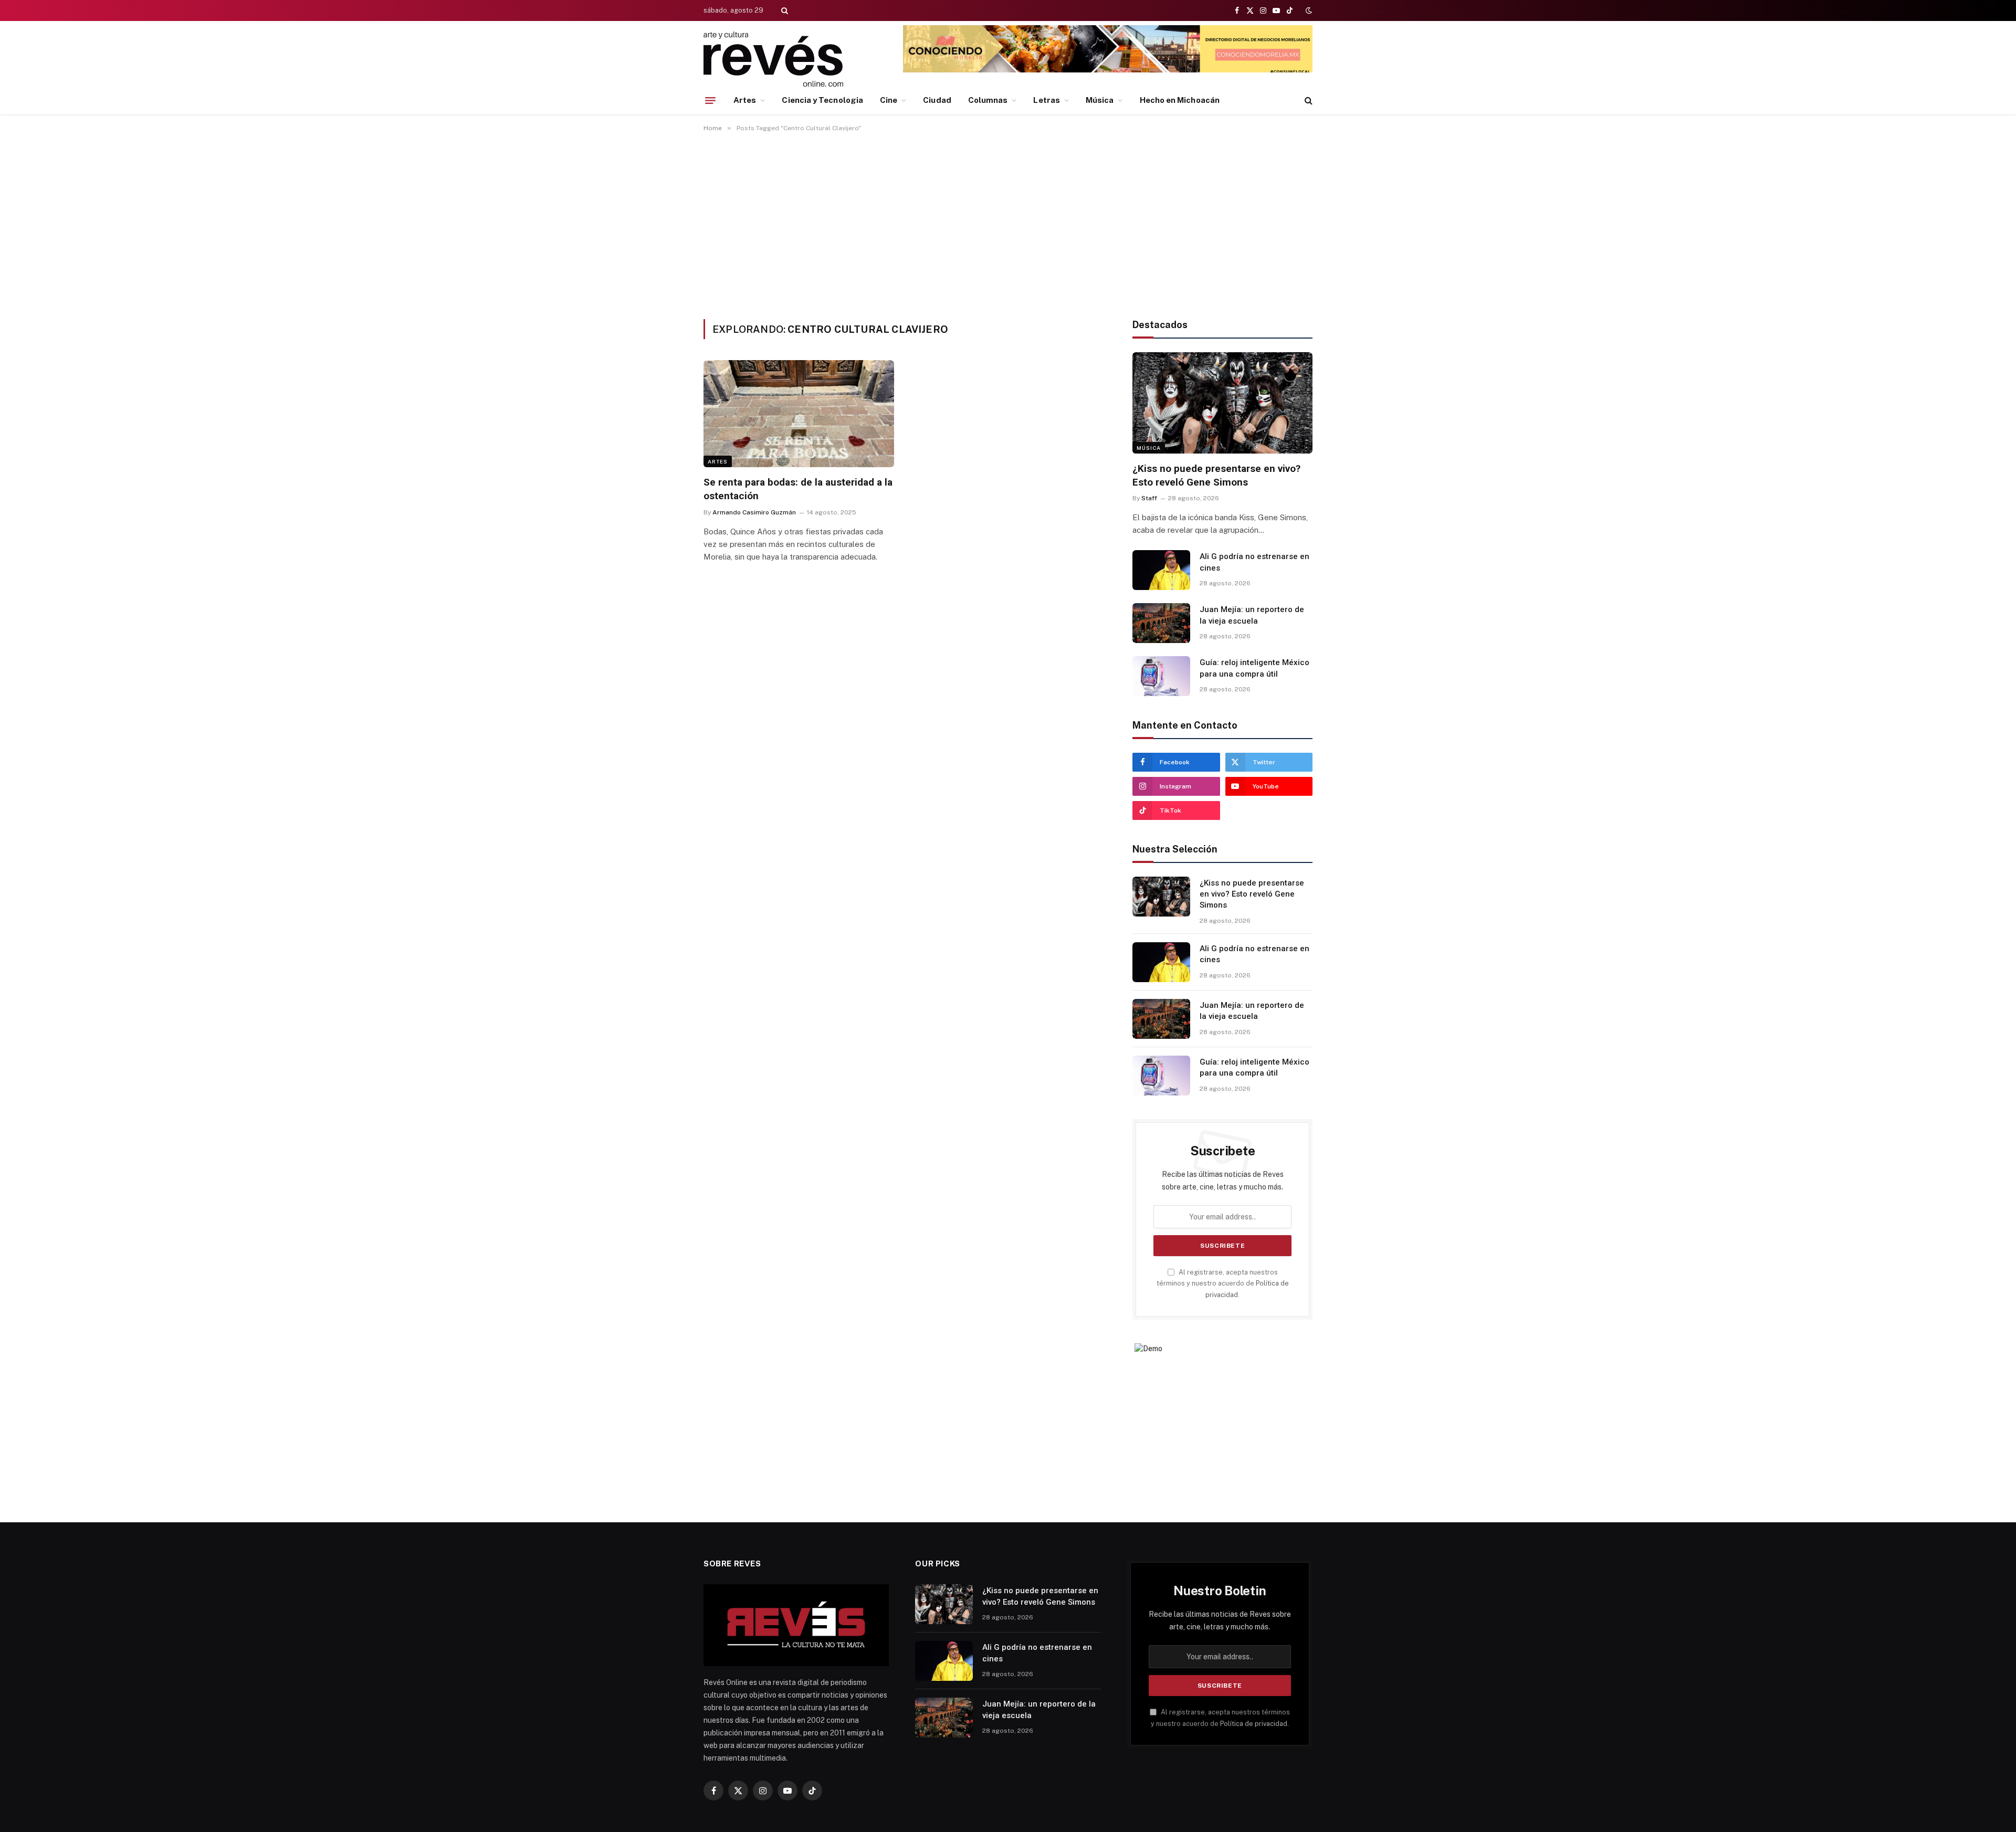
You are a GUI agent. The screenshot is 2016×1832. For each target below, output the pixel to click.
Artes (745, 100)
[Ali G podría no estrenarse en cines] (1161, 570)
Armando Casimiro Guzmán (754, 512)
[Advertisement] (1008, 224)
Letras (1046, 100)
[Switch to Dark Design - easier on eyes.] (1308, 10)
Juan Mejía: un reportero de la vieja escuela (1252, 615)
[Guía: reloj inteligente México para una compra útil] (1161, 676)
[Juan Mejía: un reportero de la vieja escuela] (1161, 623)
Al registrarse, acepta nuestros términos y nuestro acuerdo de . (1223, 1283)
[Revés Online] (773, 59)
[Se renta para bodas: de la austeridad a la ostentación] (799, 414)
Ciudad (937, 100)
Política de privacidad (1254, 1724)
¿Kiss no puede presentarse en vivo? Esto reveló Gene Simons (1216, 475)
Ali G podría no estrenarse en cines (1254, 562)
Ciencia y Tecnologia (822, 100)
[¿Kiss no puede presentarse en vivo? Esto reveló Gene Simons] (1222, 403)
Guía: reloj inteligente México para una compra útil (1254, 668)
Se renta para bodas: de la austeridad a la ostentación (798, 489)
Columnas (988, 100)
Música (1100, 100)
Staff (1149, 498)
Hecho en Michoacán (1180, 100)
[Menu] (710, 100)
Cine (889, 100)
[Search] (784, 10)
